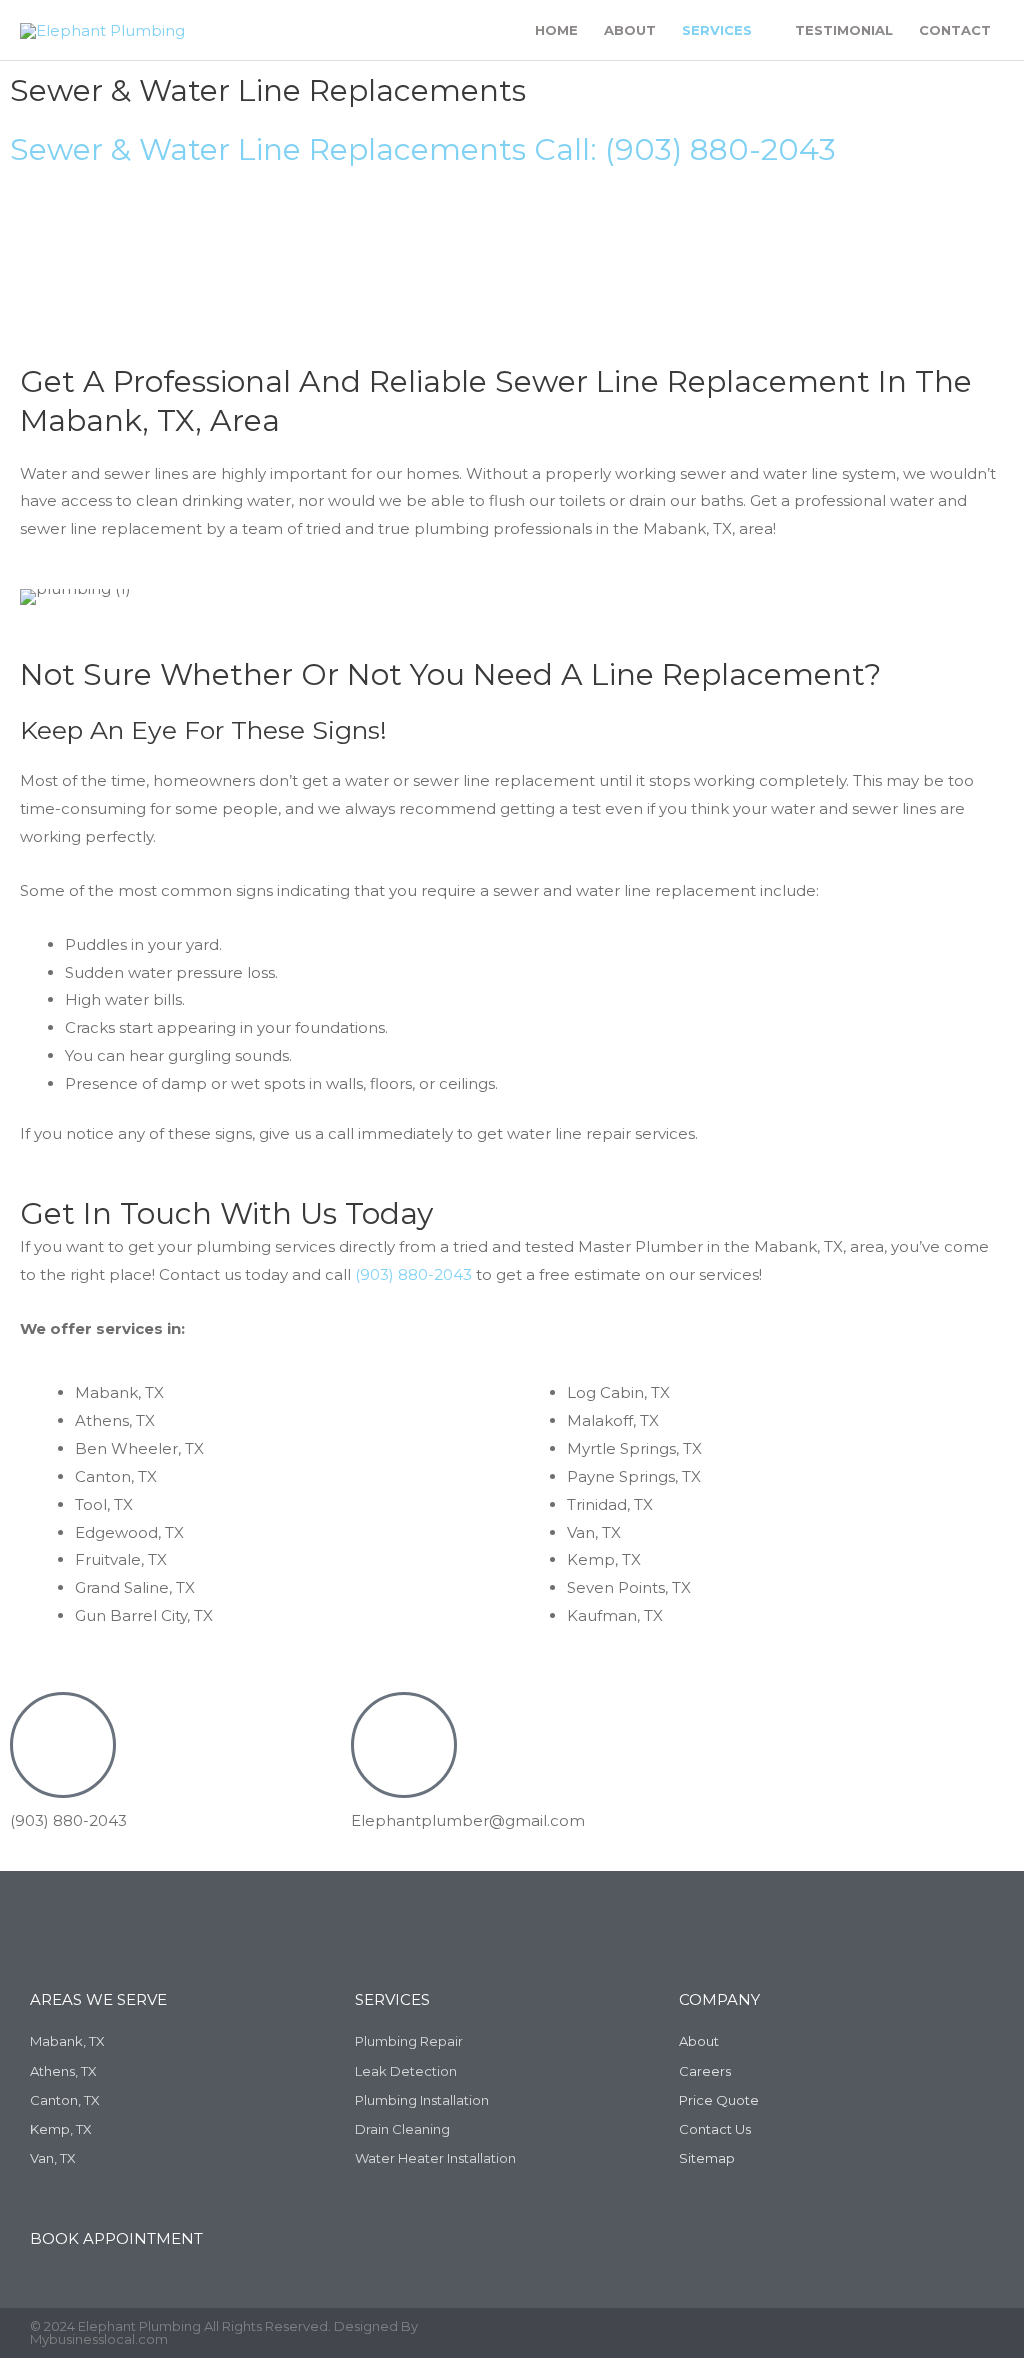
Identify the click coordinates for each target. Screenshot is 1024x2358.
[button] (39, 597)
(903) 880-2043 (413, 1274)
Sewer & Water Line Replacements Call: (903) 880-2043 (423, 149)
